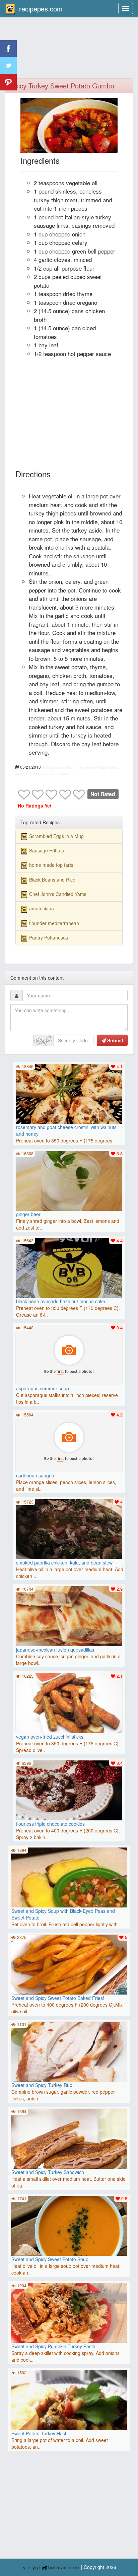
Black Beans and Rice (52, 880)
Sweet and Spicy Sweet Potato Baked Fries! (58, 1998)
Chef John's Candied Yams (58, 894)
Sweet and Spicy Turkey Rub (42, 2085)
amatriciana (42, 908)
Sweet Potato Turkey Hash (40, 2433)
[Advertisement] (69, 52)
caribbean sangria (35, 1475)
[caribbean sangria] (69, 1441)
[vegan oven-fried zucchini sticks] (69, 1702)
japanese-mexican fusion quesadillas (55, 1650)
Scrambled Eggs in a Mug (56, 836)
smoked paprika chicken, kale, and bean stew (64, 1562)
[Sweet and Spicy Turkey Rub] (69, 2053)
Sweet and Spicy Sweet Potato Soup (50, 2259)
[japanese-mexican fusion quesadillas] (69, 1615)
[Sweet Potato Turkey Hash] (69, 2427)
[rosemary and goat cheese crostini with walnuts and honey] (69, 1093)
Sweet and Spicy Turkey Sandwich (48, 2172)
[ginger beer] (69, 1180)
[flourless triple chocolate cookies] (69, 1790)
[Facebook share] (8, 49)
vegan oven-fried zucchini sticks (50, 1737)
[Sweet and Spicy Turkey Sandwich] (69, 2141)
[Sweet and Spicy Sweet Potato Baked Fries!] (69, 1966)
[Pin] (8, 82)
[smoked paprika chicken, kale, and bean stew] (69, 1528)
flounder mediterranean (54, 923)
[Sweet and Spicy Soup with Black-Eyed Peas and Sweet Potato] (69, 1905)
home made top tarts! (52, 865)
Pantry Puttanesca (49, 937)
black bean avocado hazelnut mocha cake (61, 1301)
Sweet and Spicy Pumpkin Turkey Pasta (53, 2346)
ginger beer (28, 1214)
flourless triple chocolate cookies (50, 1824)
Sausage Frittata (47, 850)
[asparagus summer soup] (69, 1354)
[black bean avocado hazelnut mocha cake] (69, 1267)
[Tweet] (8, 65)
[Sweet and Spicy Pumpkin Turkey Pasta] (69, 2315)
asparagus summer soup (43, 1388)
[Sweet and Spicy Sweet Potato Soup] (69, 2228)
